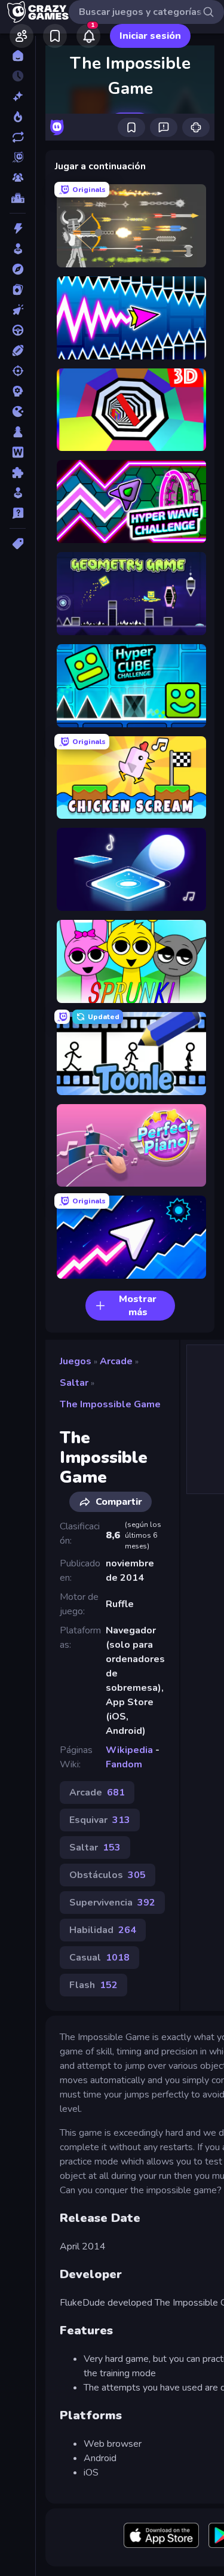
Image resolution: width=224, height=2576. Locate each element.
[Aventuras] (18, 269)
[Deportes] (18, 350)
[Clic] (18, 310)
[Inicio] (18, 56)
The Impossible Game (110, 1404)
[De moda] (18, 117)
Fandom (124, 1764)
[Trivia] (18, 513)
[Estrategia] (18, 391)
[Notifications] (88, 36)
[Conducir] (18, 330)
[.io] (18, 411)
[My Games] (55, 36)
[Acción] (18, 228)
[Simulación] (18, 493)
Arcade (116, 1361)
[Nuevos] (18, 96)
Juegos (76, 1361)
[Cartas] (18, 289)
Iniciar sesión (150, 36)
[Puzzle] (18, 472)
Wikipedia (129, 1750)
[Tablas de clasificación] (18, 198)
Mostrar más (138, 1306)
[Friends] (22, 36)
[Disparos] (18, 371)
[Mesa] (18, 432)
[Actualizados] (18, 137)
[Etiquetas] (18, 544)
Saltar (74, 1383)
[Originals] (18, 157)
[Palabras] (18, 452)
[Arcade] (18, 249)
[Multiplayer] (18, 178)
